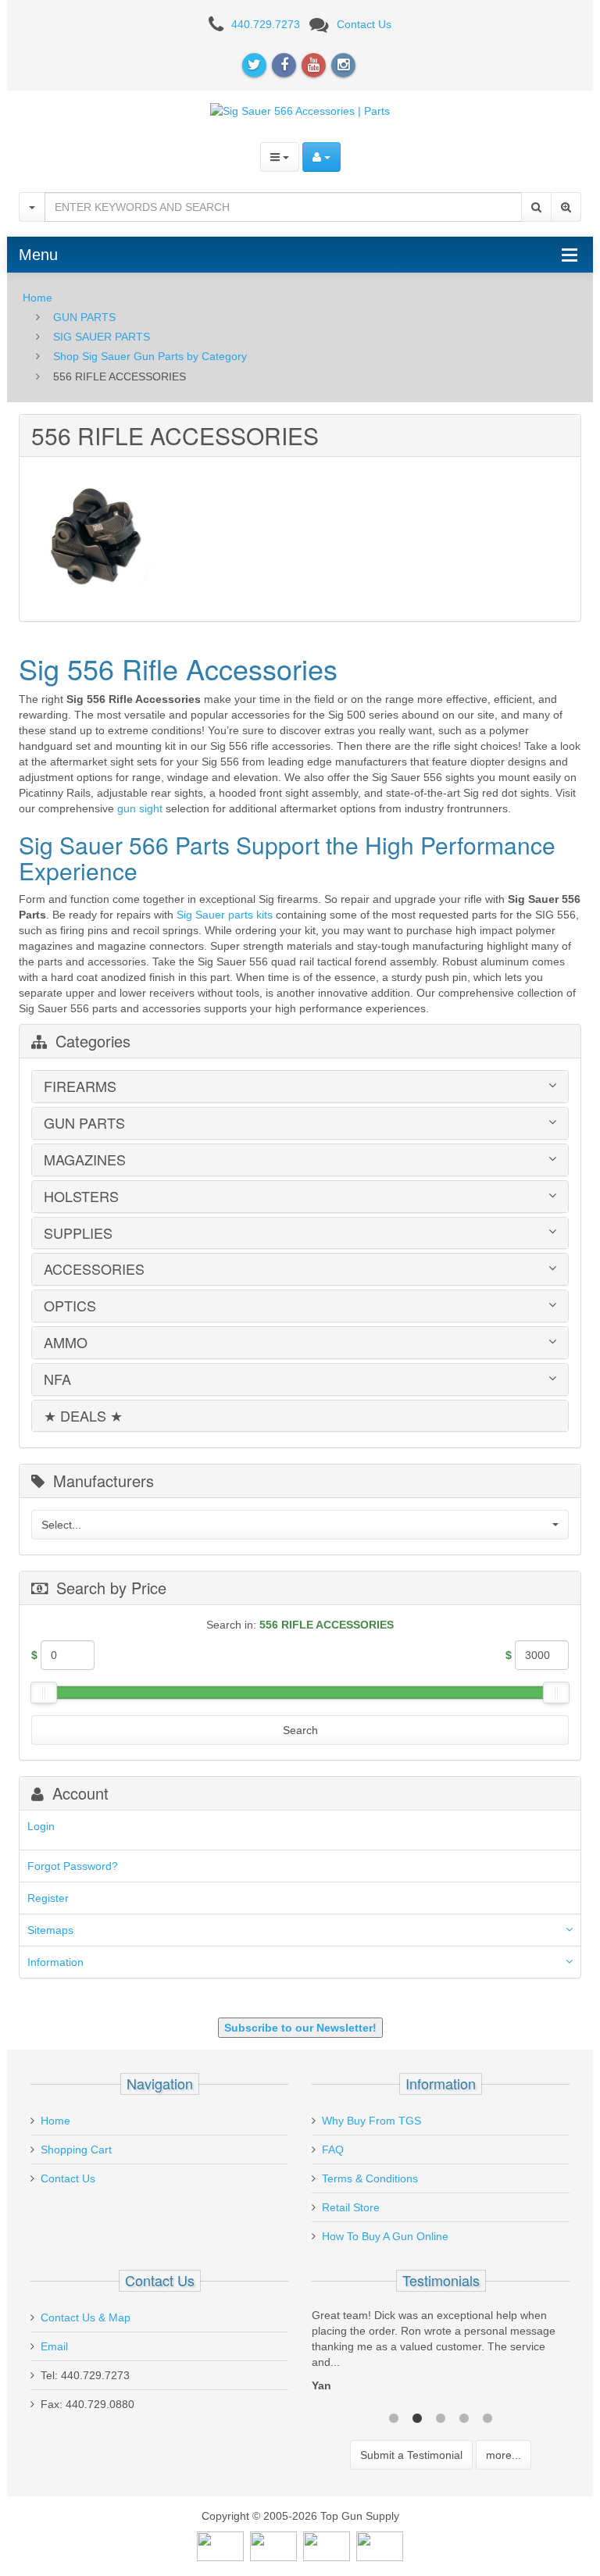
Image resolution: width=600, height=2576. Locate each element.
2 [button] (417, 2417)
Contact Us (364, 24)
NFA (57, 1379)
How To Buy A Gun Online (385, 2236)
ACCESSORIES (94, 1269)
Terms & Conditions (370, 2178)
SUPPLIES (78, 1233)
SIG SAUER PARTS (102, 337)
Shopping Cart (76, 2150)
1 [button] (394, 2417)
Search (300, 1730)
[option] (441, 2354)
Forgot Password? (73, 1866)
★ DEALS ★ (83, 1416)
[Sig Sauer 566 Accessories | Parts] (300, 110)
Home (37, 298)
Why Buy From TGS (371, 2121)
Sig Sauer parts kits (225, 915)
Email (54, 2346)
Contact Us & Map (86, 2317)
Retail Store (351, 2207)
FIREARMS (80, 1086)
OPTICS (70, 1306)
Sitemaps (50, 1930)
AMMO (66, 1343)
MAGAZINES (85, 1160)
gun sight (140, 808)
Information (55, 1962)
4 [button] (464, 2417)
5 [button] (487, 2417)
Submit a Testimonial (411, 2455)
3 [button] (441, 2417)
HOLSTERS (81, 1197)
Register (48, 1898)
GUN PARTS (84, 317)
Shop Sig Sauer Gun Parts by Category (150, 356)
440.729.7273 (266, 24)
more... (504, 2455)
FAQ (333, 2150)
